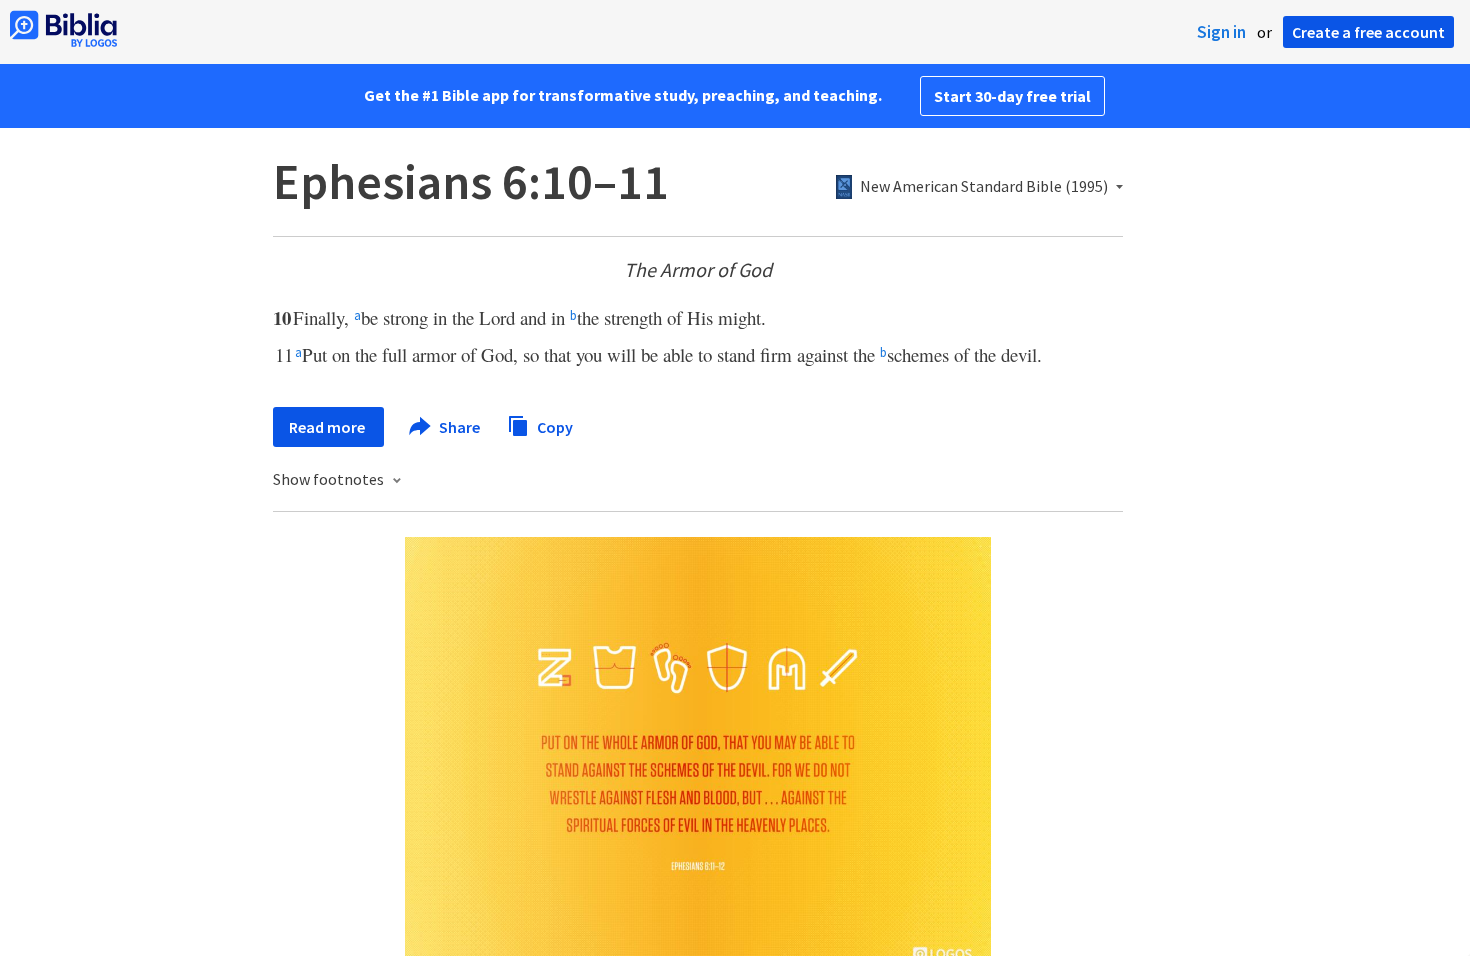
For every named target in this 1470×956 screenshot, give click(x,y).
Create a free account (1368, 32)
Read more (328, 427)
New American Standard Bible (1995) (984, 187)
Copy (553, 426)
